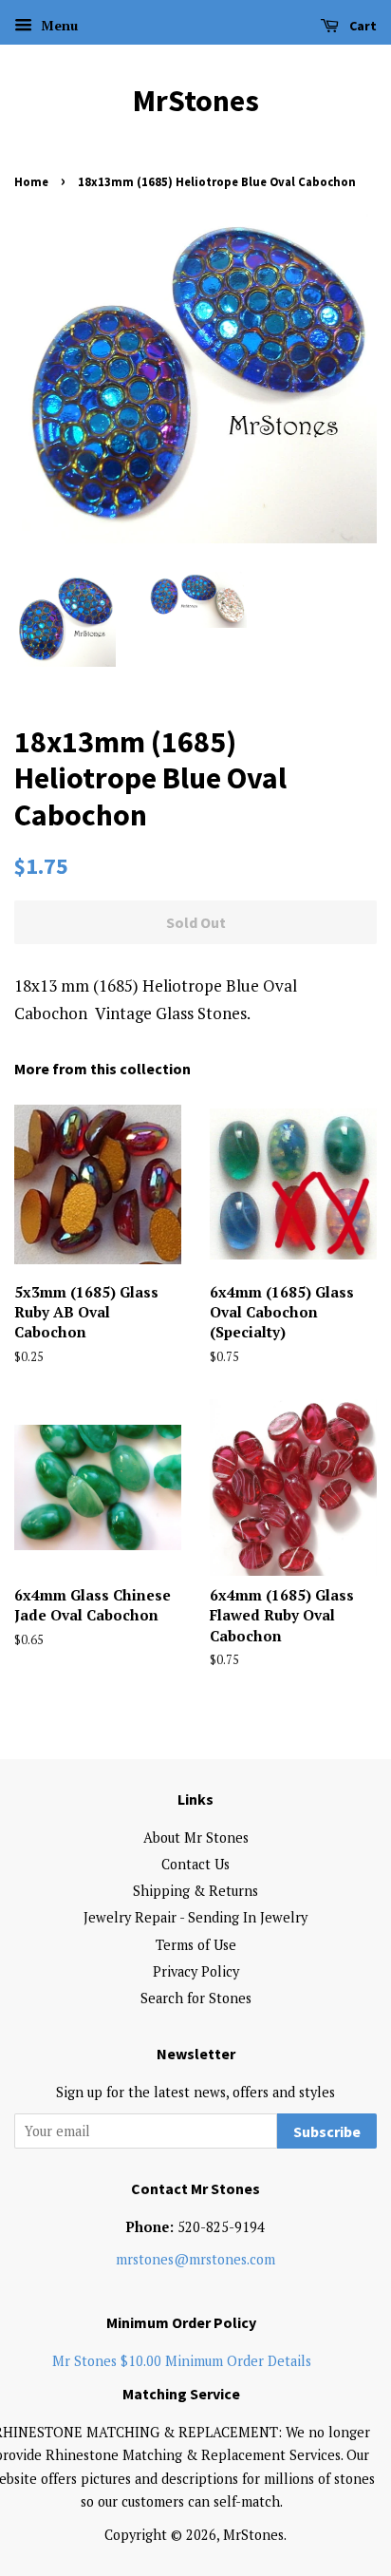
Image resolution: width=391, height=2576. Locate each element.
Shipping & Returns (195, 1891)
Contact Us (195, 1864)
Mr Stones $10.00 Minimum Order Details (182, 2361)
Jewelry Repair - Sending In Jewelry (195, 1917)
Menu (57, 25)
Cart (362, 26)
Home (31, 181)
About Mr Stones (196, 1837)
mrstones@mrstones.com (195, 2259)
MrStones (196, 101)
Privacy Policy (196, 1971)
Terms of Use (196, 1945)
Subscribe (327, 2131)
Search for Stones (196, 1998)
